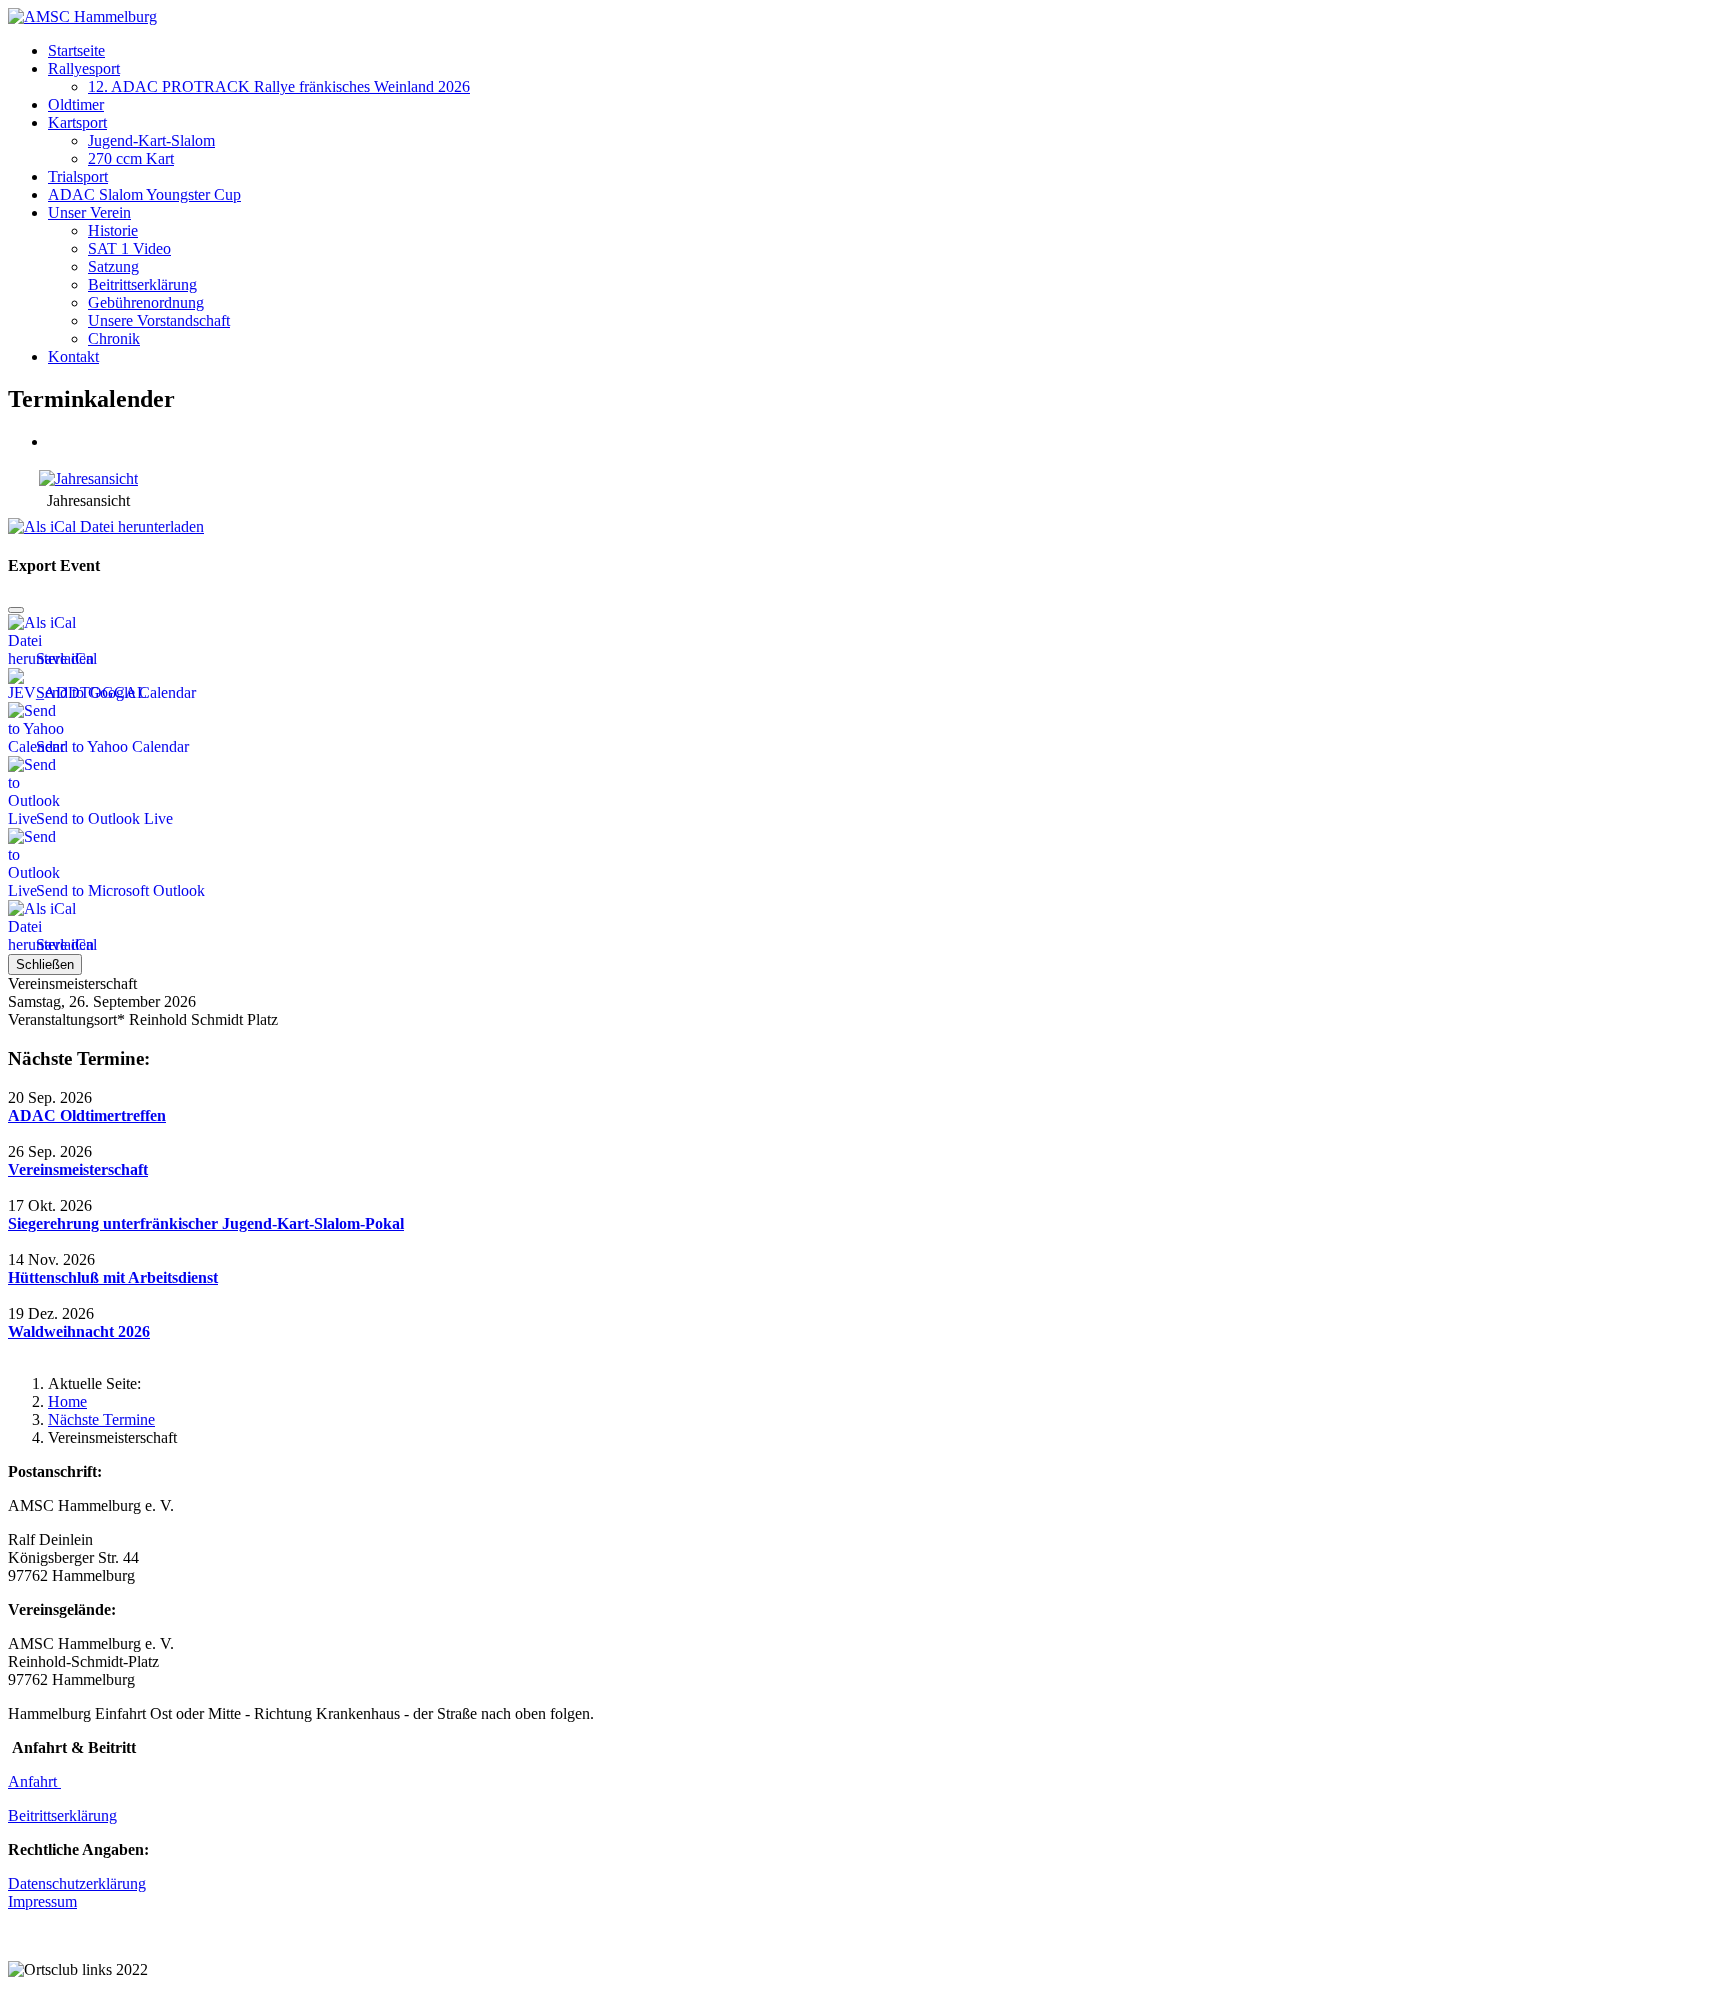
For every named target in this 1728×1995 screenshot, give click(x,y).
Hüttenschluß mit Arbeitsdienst (113, 1277)
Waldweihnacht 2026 (79, 1331)
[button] (84, 68)
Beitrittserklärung (62, 1815)
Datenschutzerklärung (77, 1883)
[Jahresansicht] (88, 478)
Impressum (42, 1901)
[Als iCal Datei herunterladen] (106, 521)
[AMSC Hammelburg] (82, 16)
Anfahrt (34, 1781)
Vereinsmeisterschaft (78, 1169)
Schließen (45, 964)
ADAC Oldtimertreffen (87, 1115)
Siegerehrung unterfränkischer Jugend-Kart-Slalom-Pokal (206, 1223)
